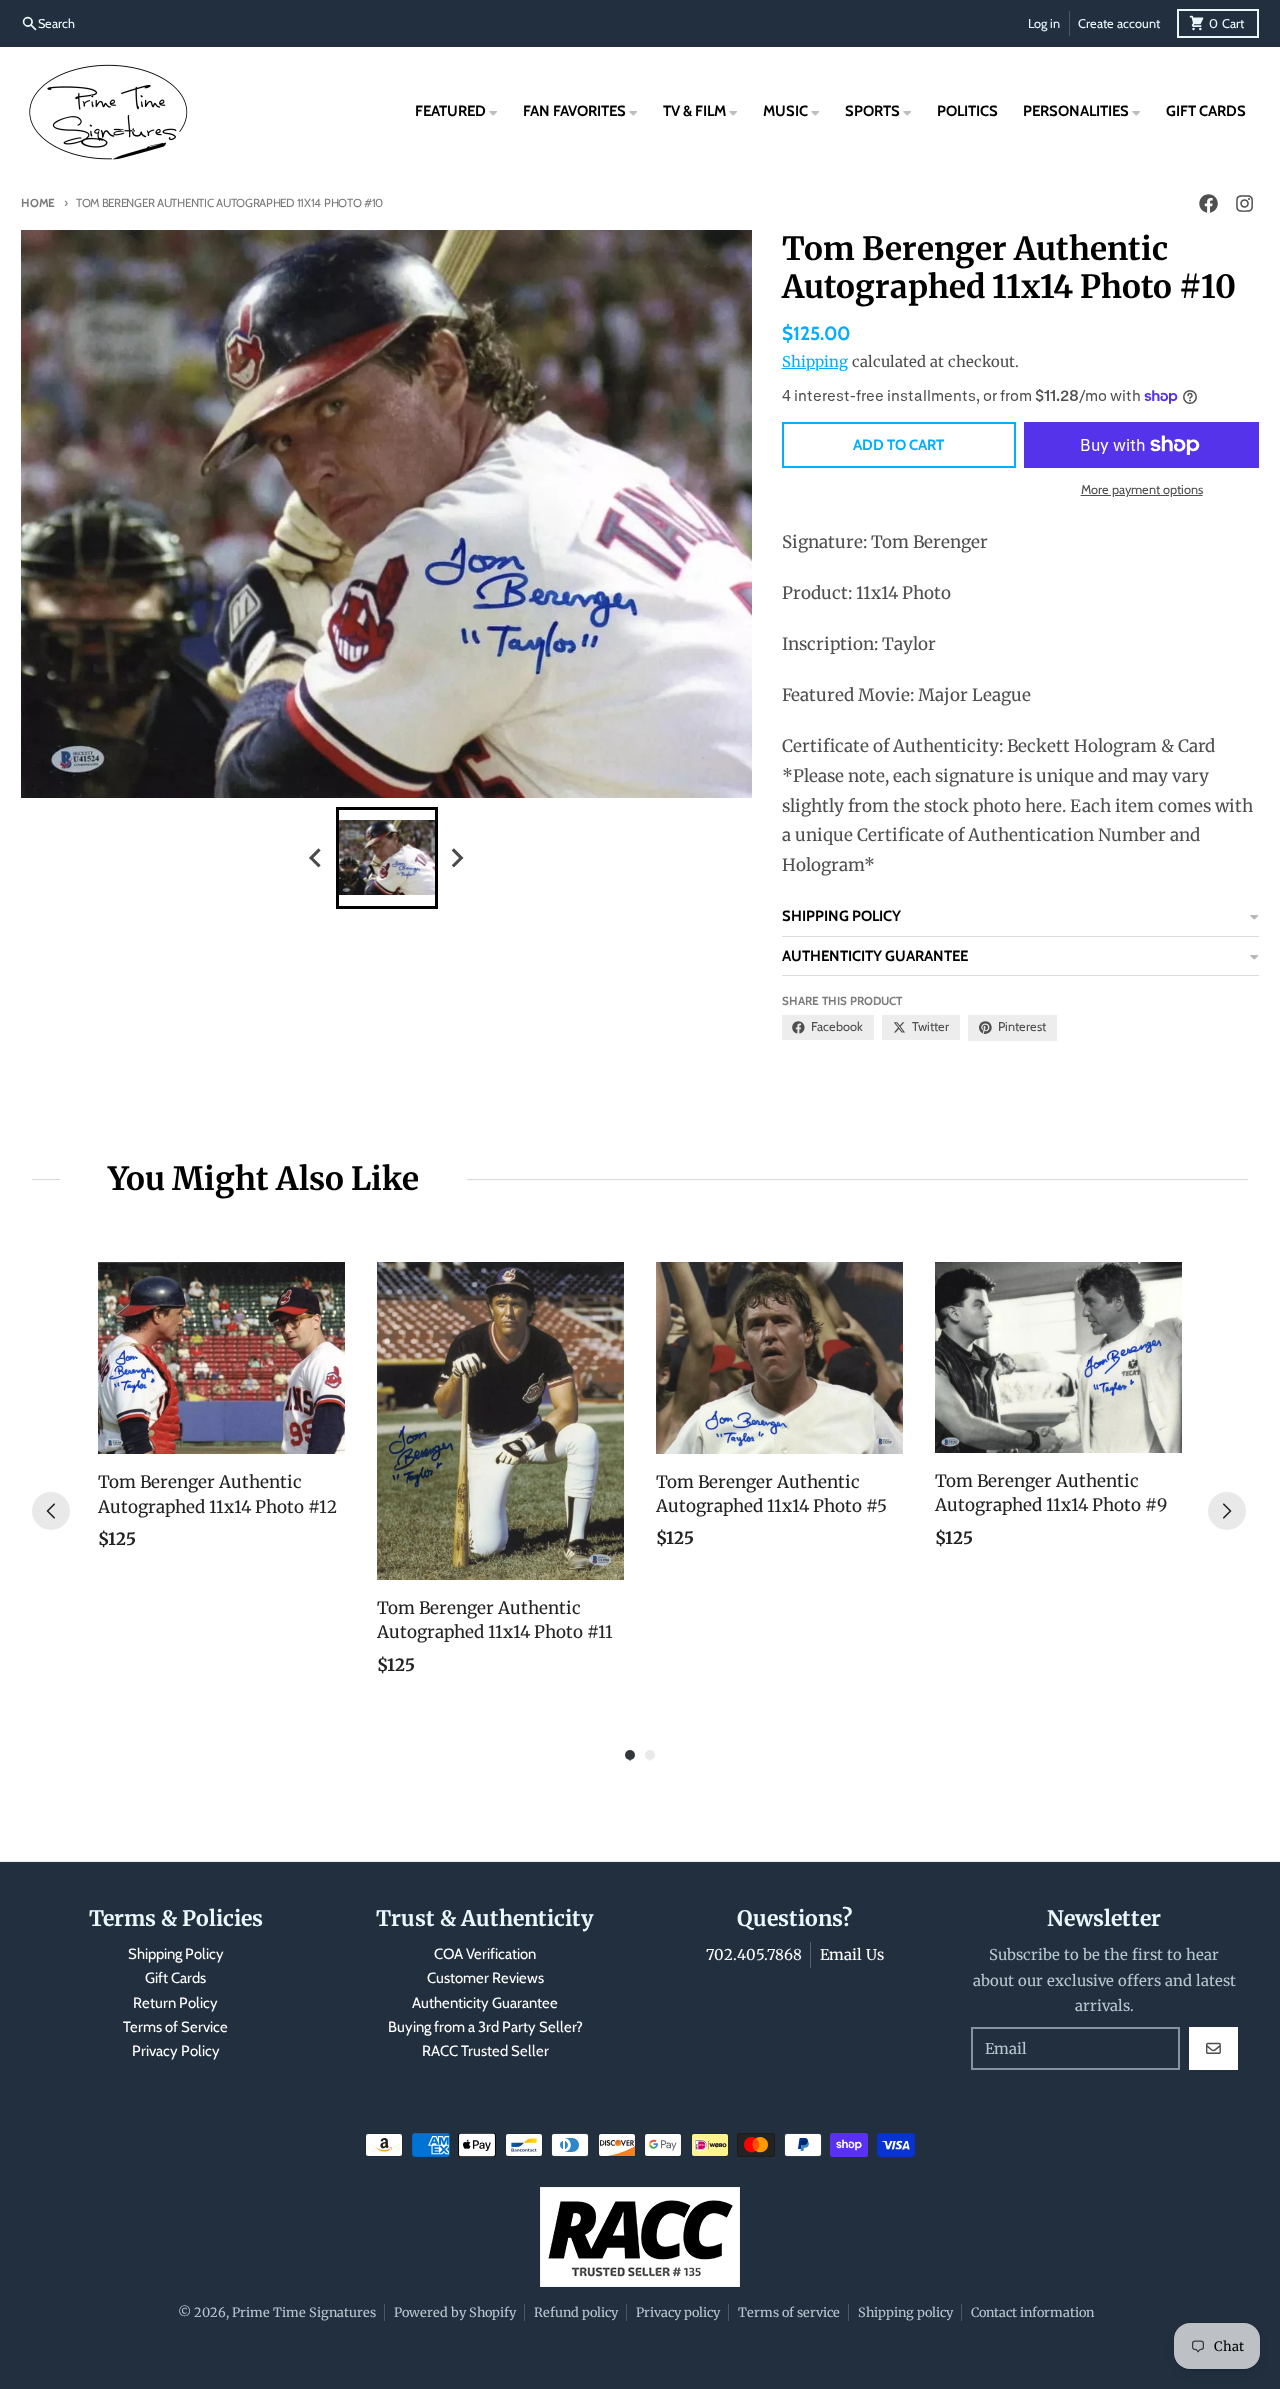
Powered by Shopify (455, 2312)
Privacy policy (678, 2312)
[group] (387, 858)
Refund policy (576, 2312)
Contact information (1032, 2312)
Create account (1119, 23)
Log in (1044, 23)
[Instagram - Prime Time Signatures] (1245, 204)
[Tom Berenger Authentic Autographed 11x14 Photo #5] (779, 1358)
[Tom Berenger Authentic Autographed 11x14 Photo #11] (500, 1421)
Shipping (815, 361)
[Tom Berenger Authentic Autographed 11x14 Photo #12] (221, 1358)
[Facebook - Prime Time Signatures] (1209, 204)
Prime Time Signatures (304, 2312)
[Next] (1227, 1511)
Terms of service (789, 2312)
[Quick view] (325, 1434)
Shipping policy (905, 2312)
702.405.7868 (754, 1954)
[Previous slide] (317, 857)
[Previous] (51, 1511)
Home (38, 203)
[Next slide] (457, 857)
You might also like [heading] (263, 1179)
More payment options (1142, 489)
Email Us (852, 1954)
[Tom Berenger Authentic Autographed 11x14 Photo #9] (1058, 1357)
